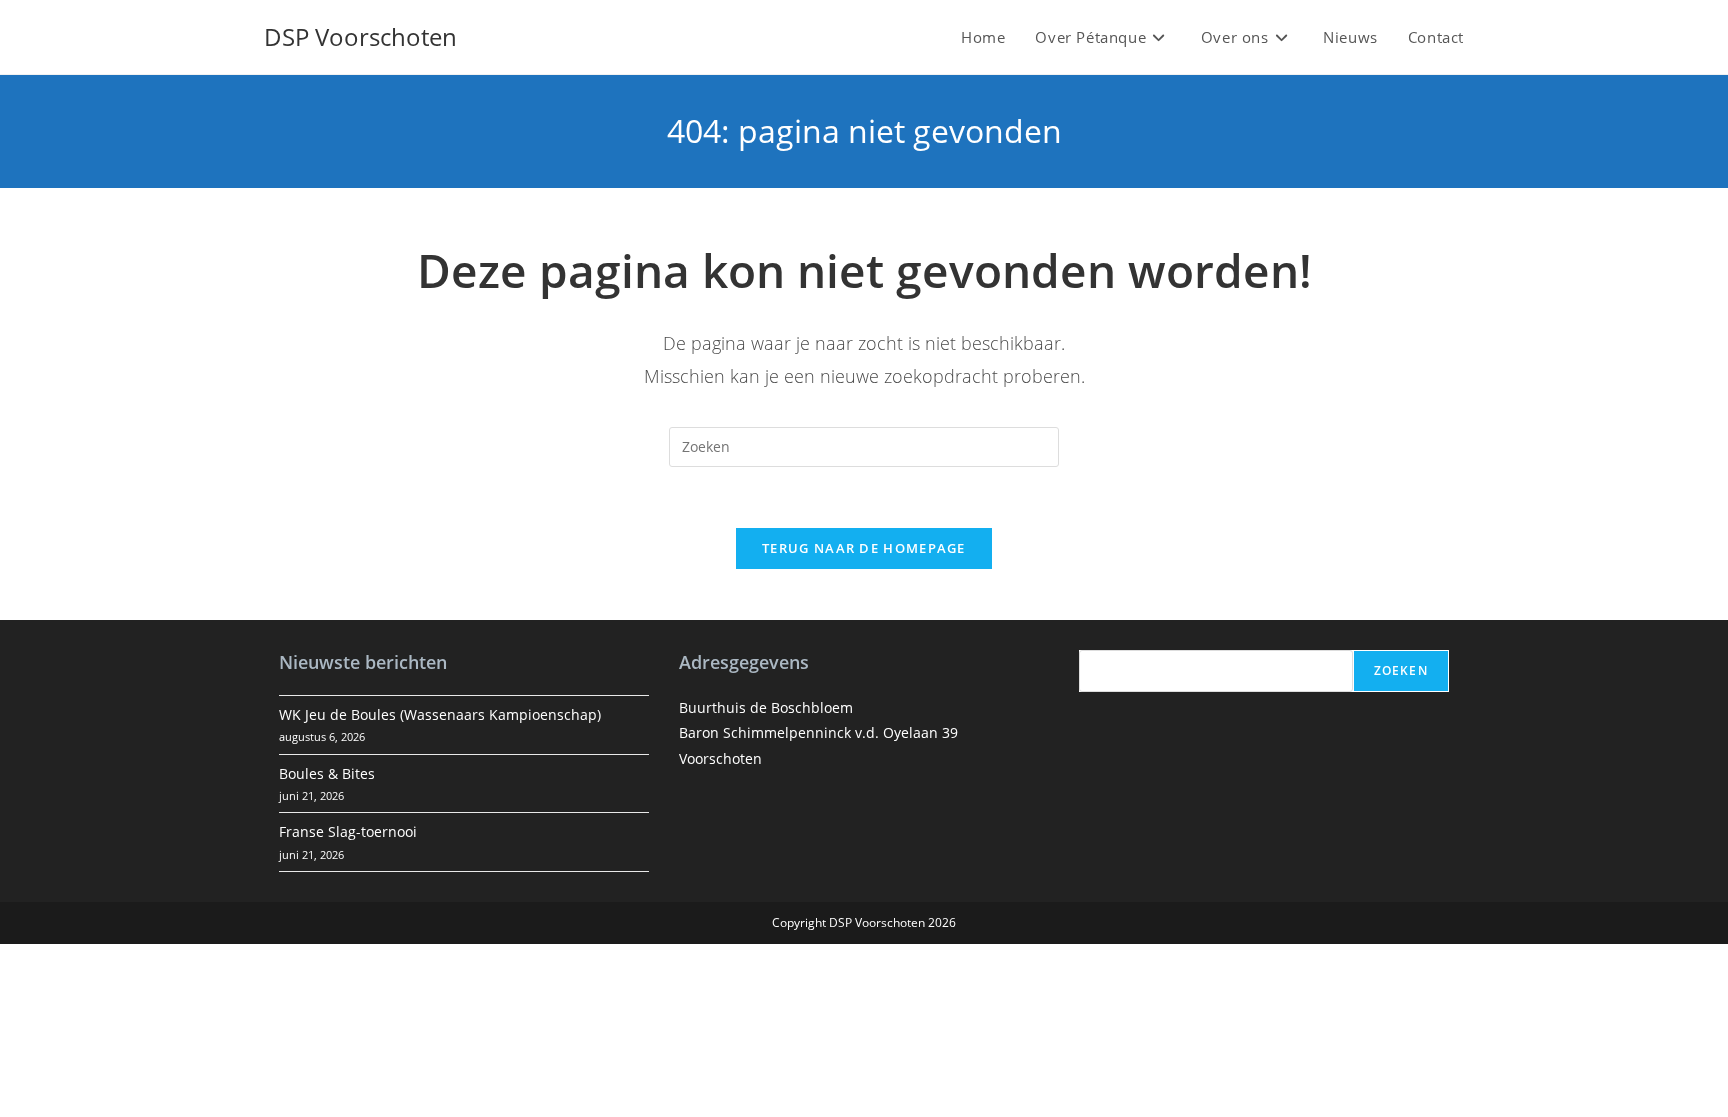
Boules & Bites (327, 773)
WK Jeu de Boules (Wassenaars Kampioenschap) (440, 714)
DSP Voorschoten (360, 36)
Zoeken (1401, 670)
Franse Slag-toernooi (348, 831)
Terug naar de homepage (864, 548)
